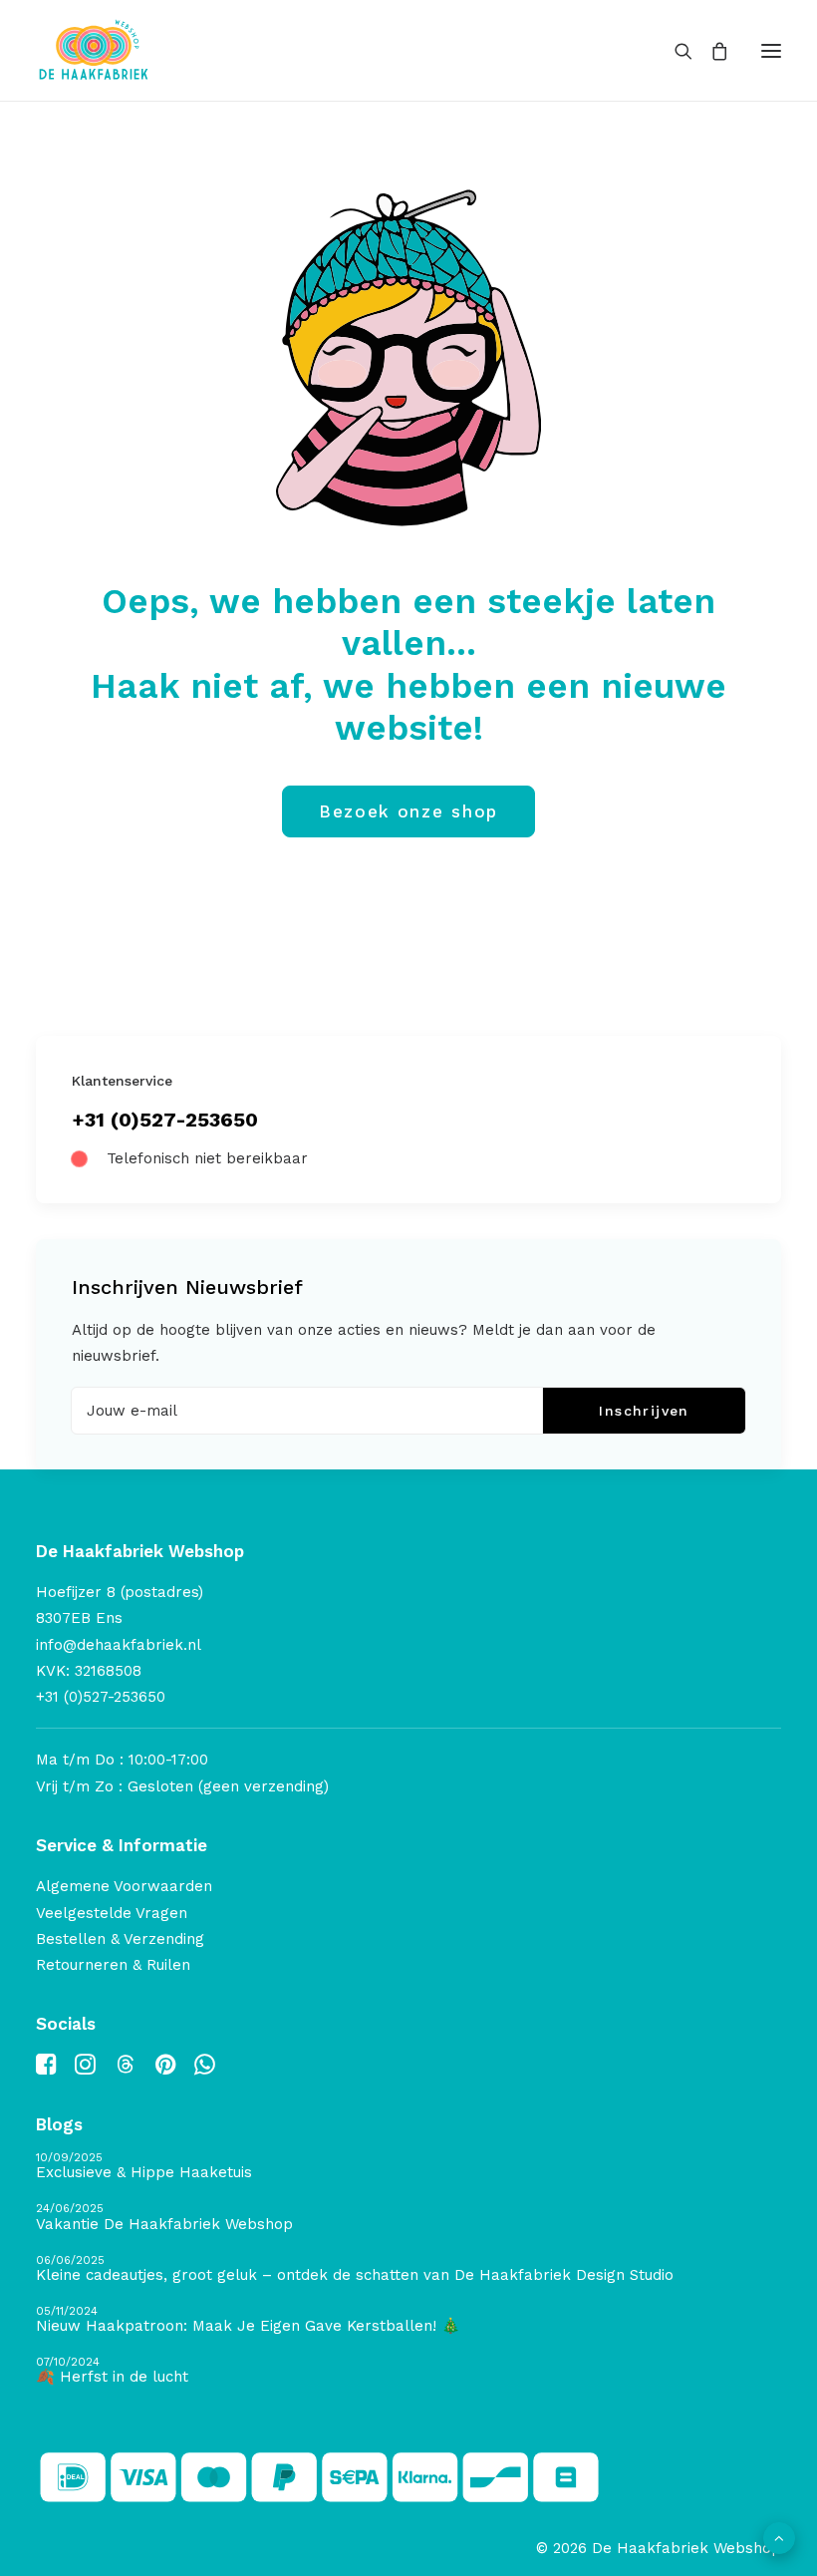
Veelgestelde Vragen (112, 1913)
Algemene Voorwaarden (124, 1886)
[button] (771, 50)
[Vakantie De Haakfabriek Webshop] (408, 2218)
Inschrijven (644, 1411)
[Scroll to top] (779, 2537)
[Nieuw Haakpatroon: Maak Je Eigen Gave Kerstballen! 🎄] (408, 2320)
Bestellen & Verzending (120, 1939)
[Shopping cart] (710, 51)
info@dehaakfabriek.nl (119, 1645)
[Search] (675, 51)
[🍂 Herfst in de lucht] (408, 2371)
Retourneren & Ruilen (113, 1965)
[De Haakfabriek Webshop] (94, 50)
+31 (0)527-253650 (165, 1120)
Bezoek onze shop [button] (408, 811)
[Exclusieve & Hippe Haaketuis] (408, 2167)
